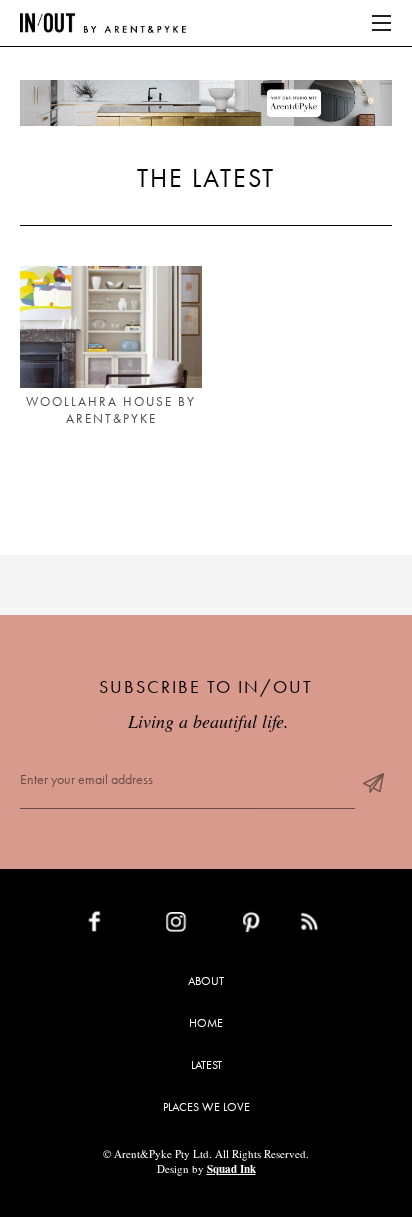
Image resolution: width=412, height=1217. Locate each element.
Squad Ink (231, 1169)
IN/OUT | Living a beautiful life (103, 23)
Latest (206, 1065)
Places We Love (206, 1107)
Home (206, 1023)
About (206, 981)
